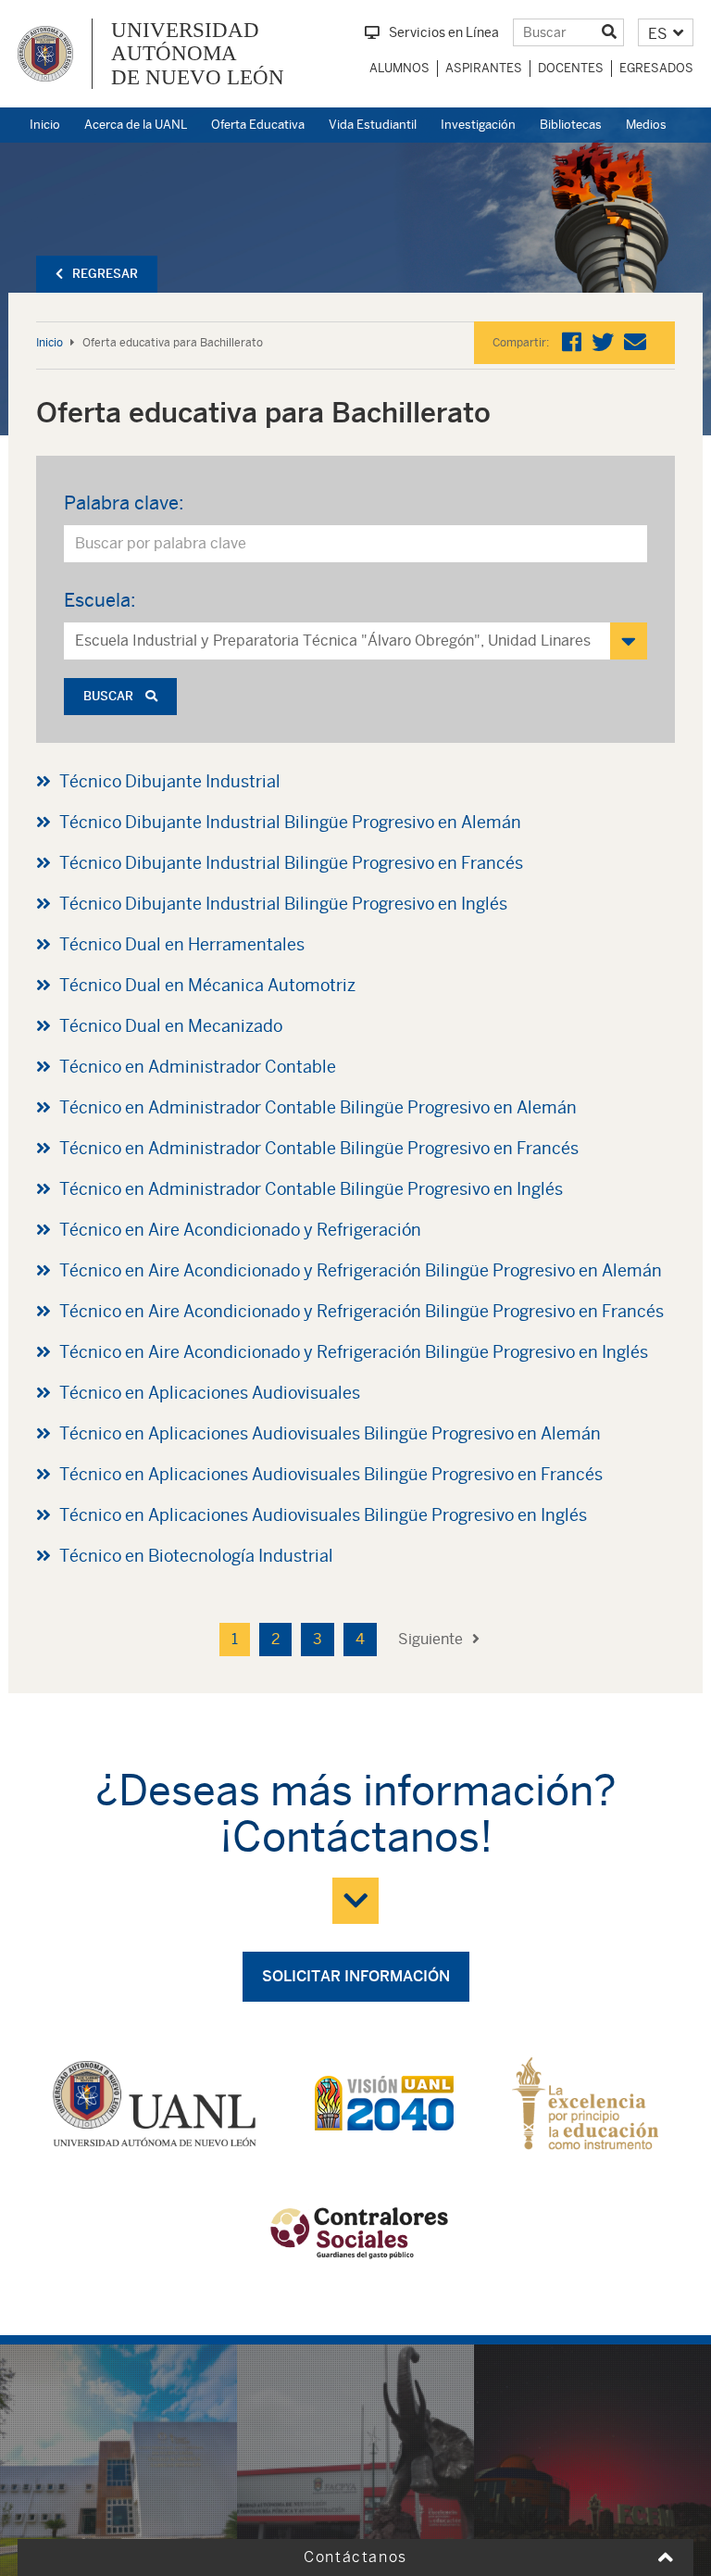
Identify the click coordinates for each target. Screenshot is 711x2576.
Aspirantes (484, 68)
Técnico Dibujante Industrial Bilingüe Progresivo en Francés (291, 863)
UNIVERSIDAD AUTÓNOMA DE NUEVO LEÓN (198, 54)
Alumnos (399, 68)
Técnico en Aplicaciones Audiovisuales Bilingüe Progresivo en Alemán (330, 1433)
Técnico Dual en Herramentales (182, 944)
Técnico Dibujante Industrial (170, 781)
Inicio (45, 125)
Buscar (110, 696)
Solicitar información (356, 1976)
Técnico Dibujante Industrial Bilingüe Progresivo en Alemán (290, 822)
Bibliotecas (571, 125)
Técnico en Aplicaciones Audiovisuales (210, 1393)
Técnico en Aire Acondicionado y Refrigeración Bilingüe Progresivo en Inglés (354, 1352)
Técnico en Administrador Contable (198, 1067)
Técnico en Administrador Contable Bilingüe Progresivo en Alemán (318, 1107)
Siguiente (430, 1639)
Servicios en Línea (444, 32)
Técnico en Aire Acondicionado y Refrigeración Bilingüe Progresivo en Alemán (361, 1270)
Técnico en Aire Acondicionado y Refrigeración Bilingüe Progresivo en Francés (362, 1311)
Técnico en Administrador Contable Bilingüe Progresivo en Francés (319, 1148)
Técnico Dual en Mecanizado (171, 1026)
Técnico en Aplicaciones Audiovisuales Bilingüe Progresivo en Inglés (323, 1515)
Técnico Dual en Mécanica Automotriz (207, 985)
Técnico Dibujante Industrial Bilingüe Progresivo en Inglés (283, 904)
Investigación (478, 125)
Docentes (571, 68)
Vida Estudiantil (373, 125)
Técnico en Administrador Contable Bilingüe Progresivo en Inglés (311, 1189)
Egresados (656, 68)
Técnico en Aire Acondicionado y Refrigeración (240, 1230)
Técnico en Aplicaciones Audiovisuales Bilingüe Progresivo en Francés (331, 1474)
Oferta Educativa (258, 125)
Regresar (105, 274)
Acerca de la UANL (136, 125)
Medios (646, 125)
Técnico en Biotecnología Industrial (196, 1556)
